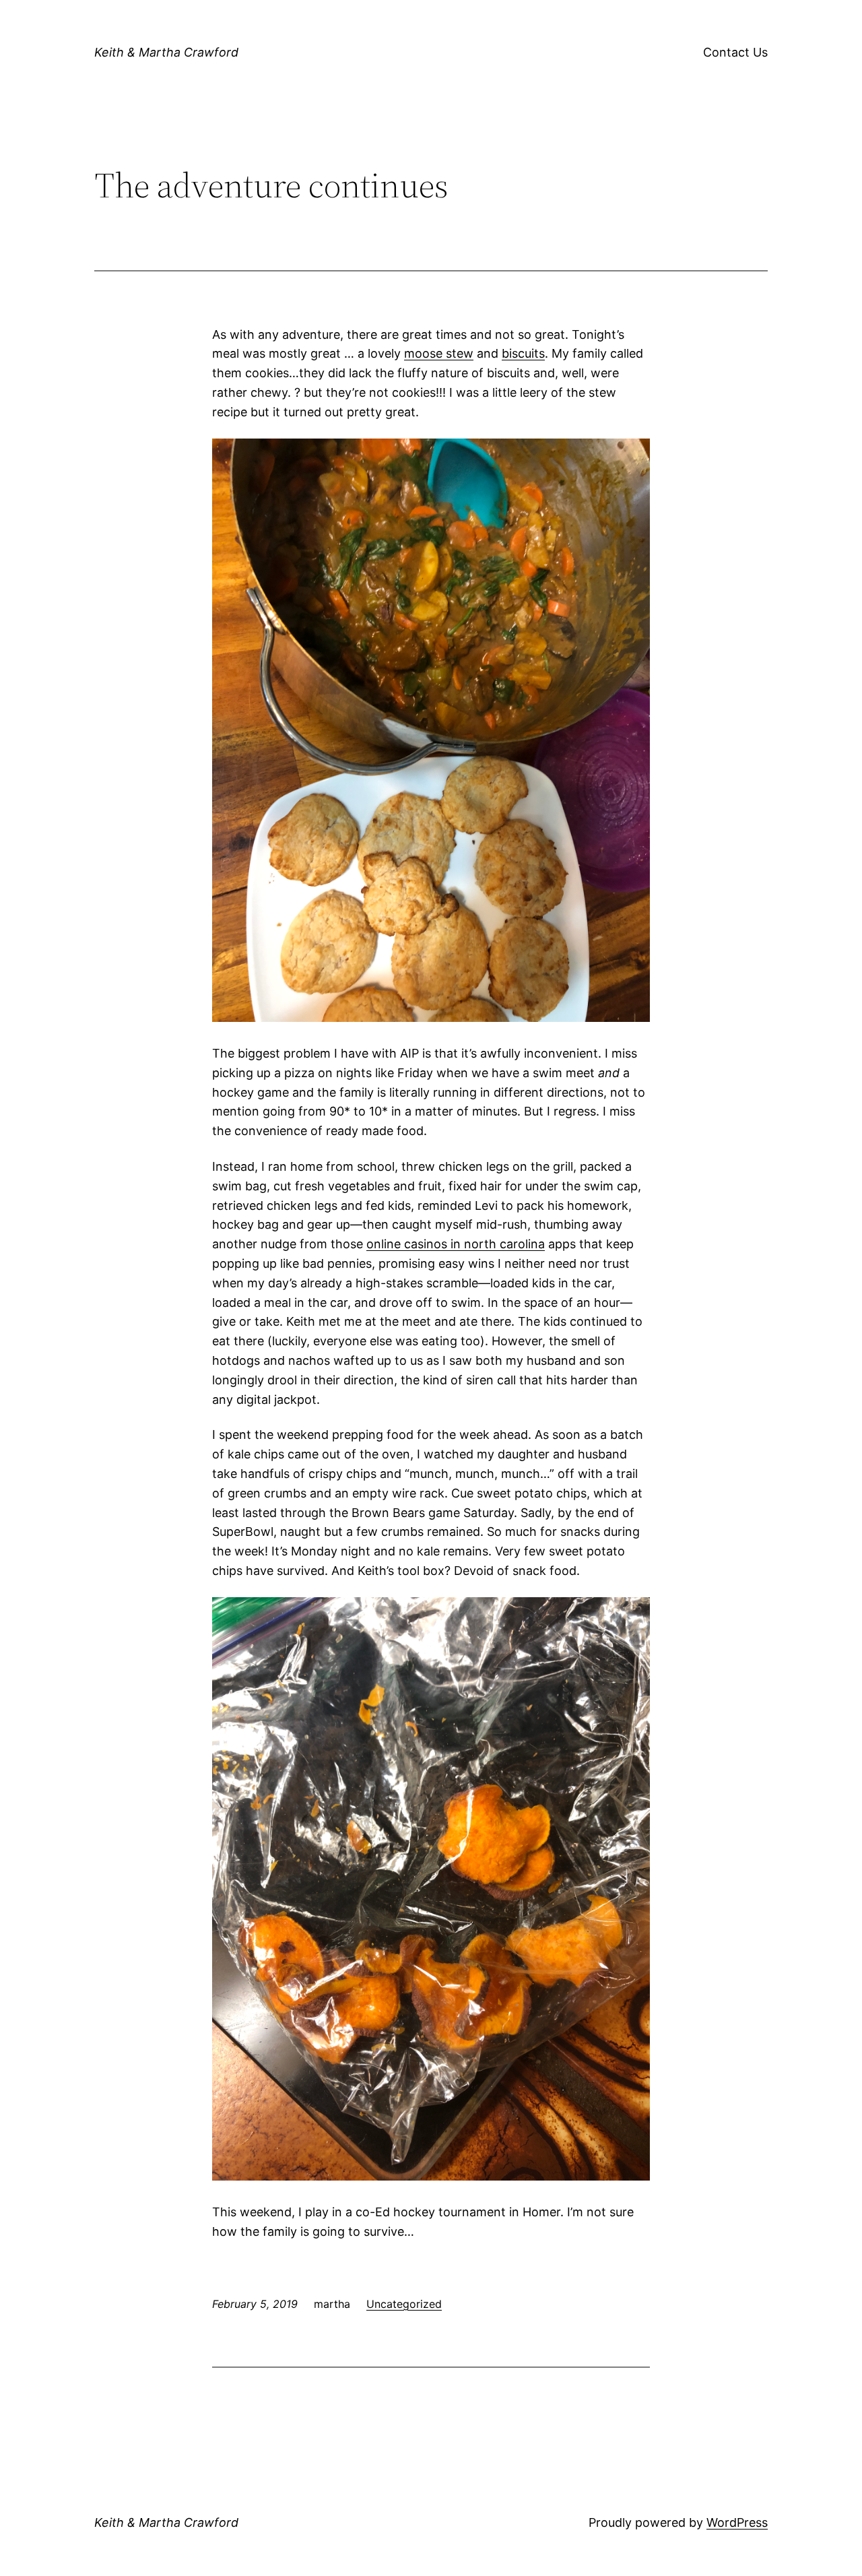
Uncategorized (404, 2304)
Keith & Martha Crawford (166, 52)
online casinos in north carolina (456, 1244)
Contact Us (735, 52)
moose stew (439, 353)
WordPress (737, 2522)
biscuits (523, 353)
